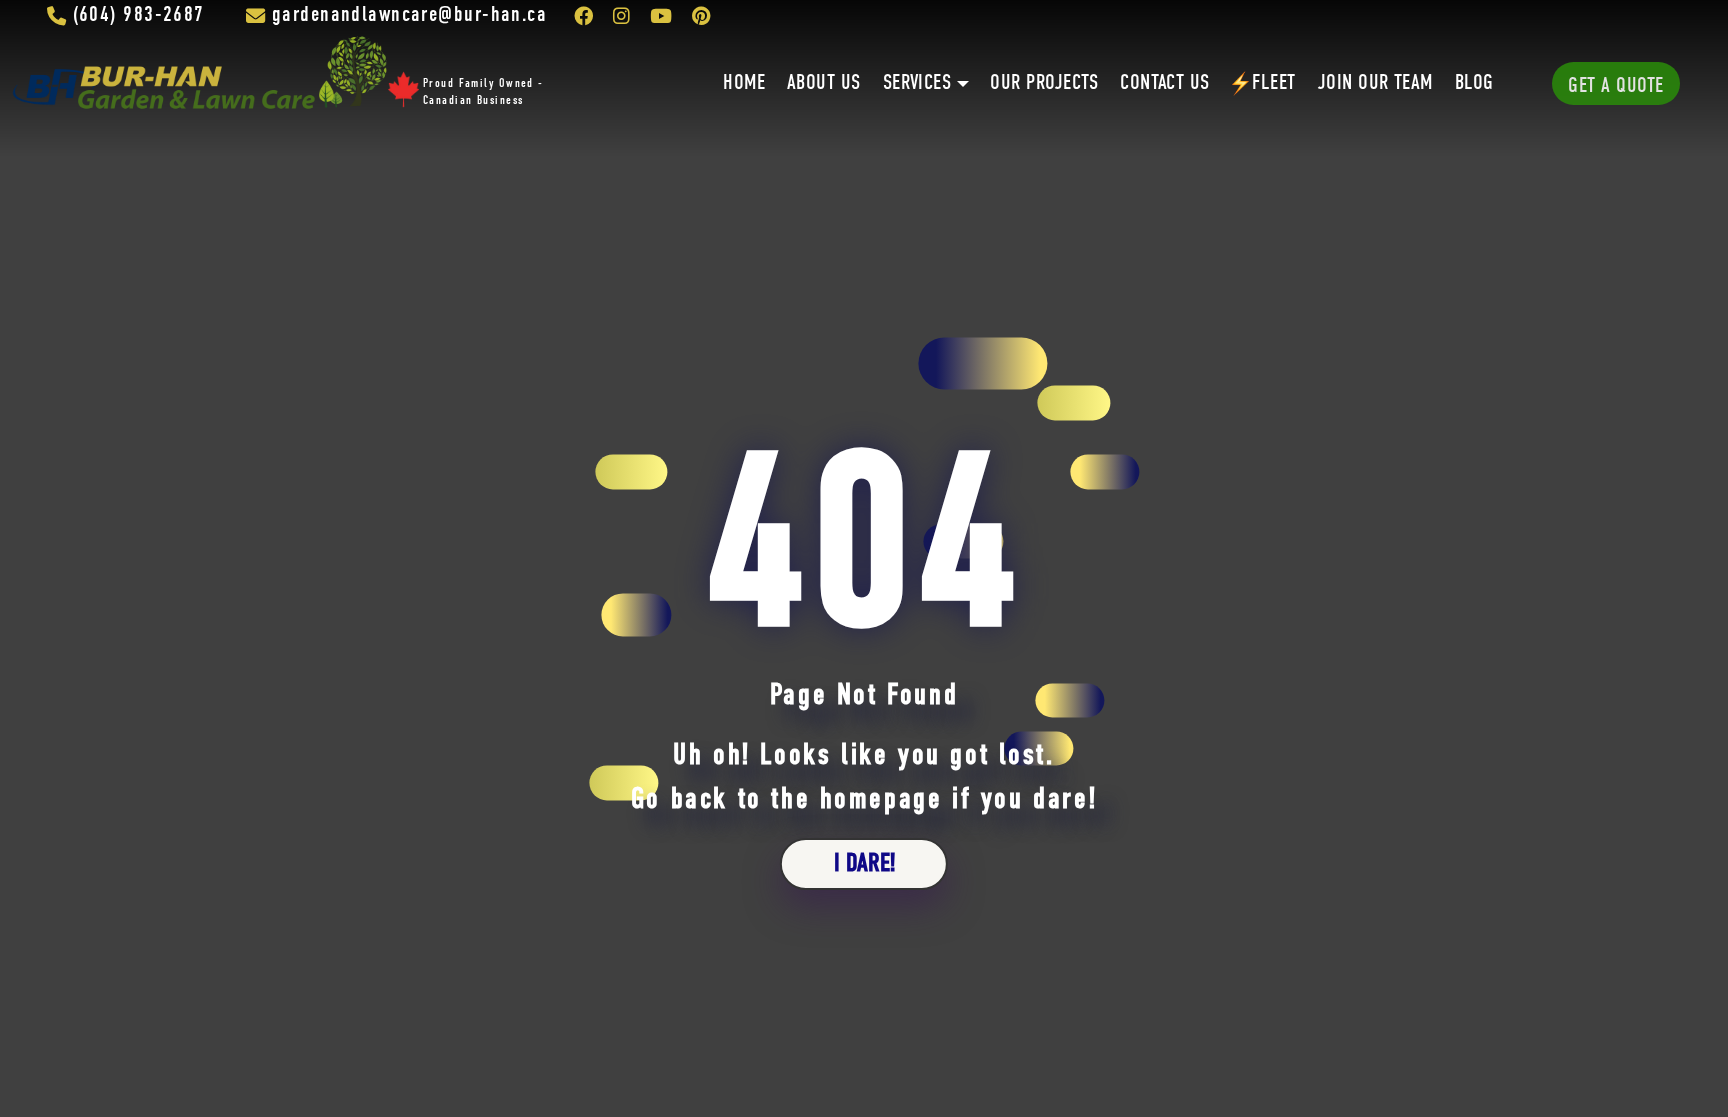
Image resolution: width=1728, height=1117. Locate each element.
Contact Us (1165, 83)
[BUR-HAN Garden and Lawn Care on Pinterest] (701, 16)
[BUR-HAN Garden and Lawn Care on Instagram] (621, 16)
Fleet (1273, 83)
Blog (1474, 83)
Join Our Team (1375, 83)
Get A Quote (1615, 86)
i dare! (864, 864)
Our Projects (1044, 83)
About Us (824, 83)
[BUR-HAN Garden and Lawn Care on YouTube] (661, 16)
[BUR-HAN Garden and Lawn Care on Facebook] (583, 16)
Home (744, 83)
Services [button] (917, 83)
